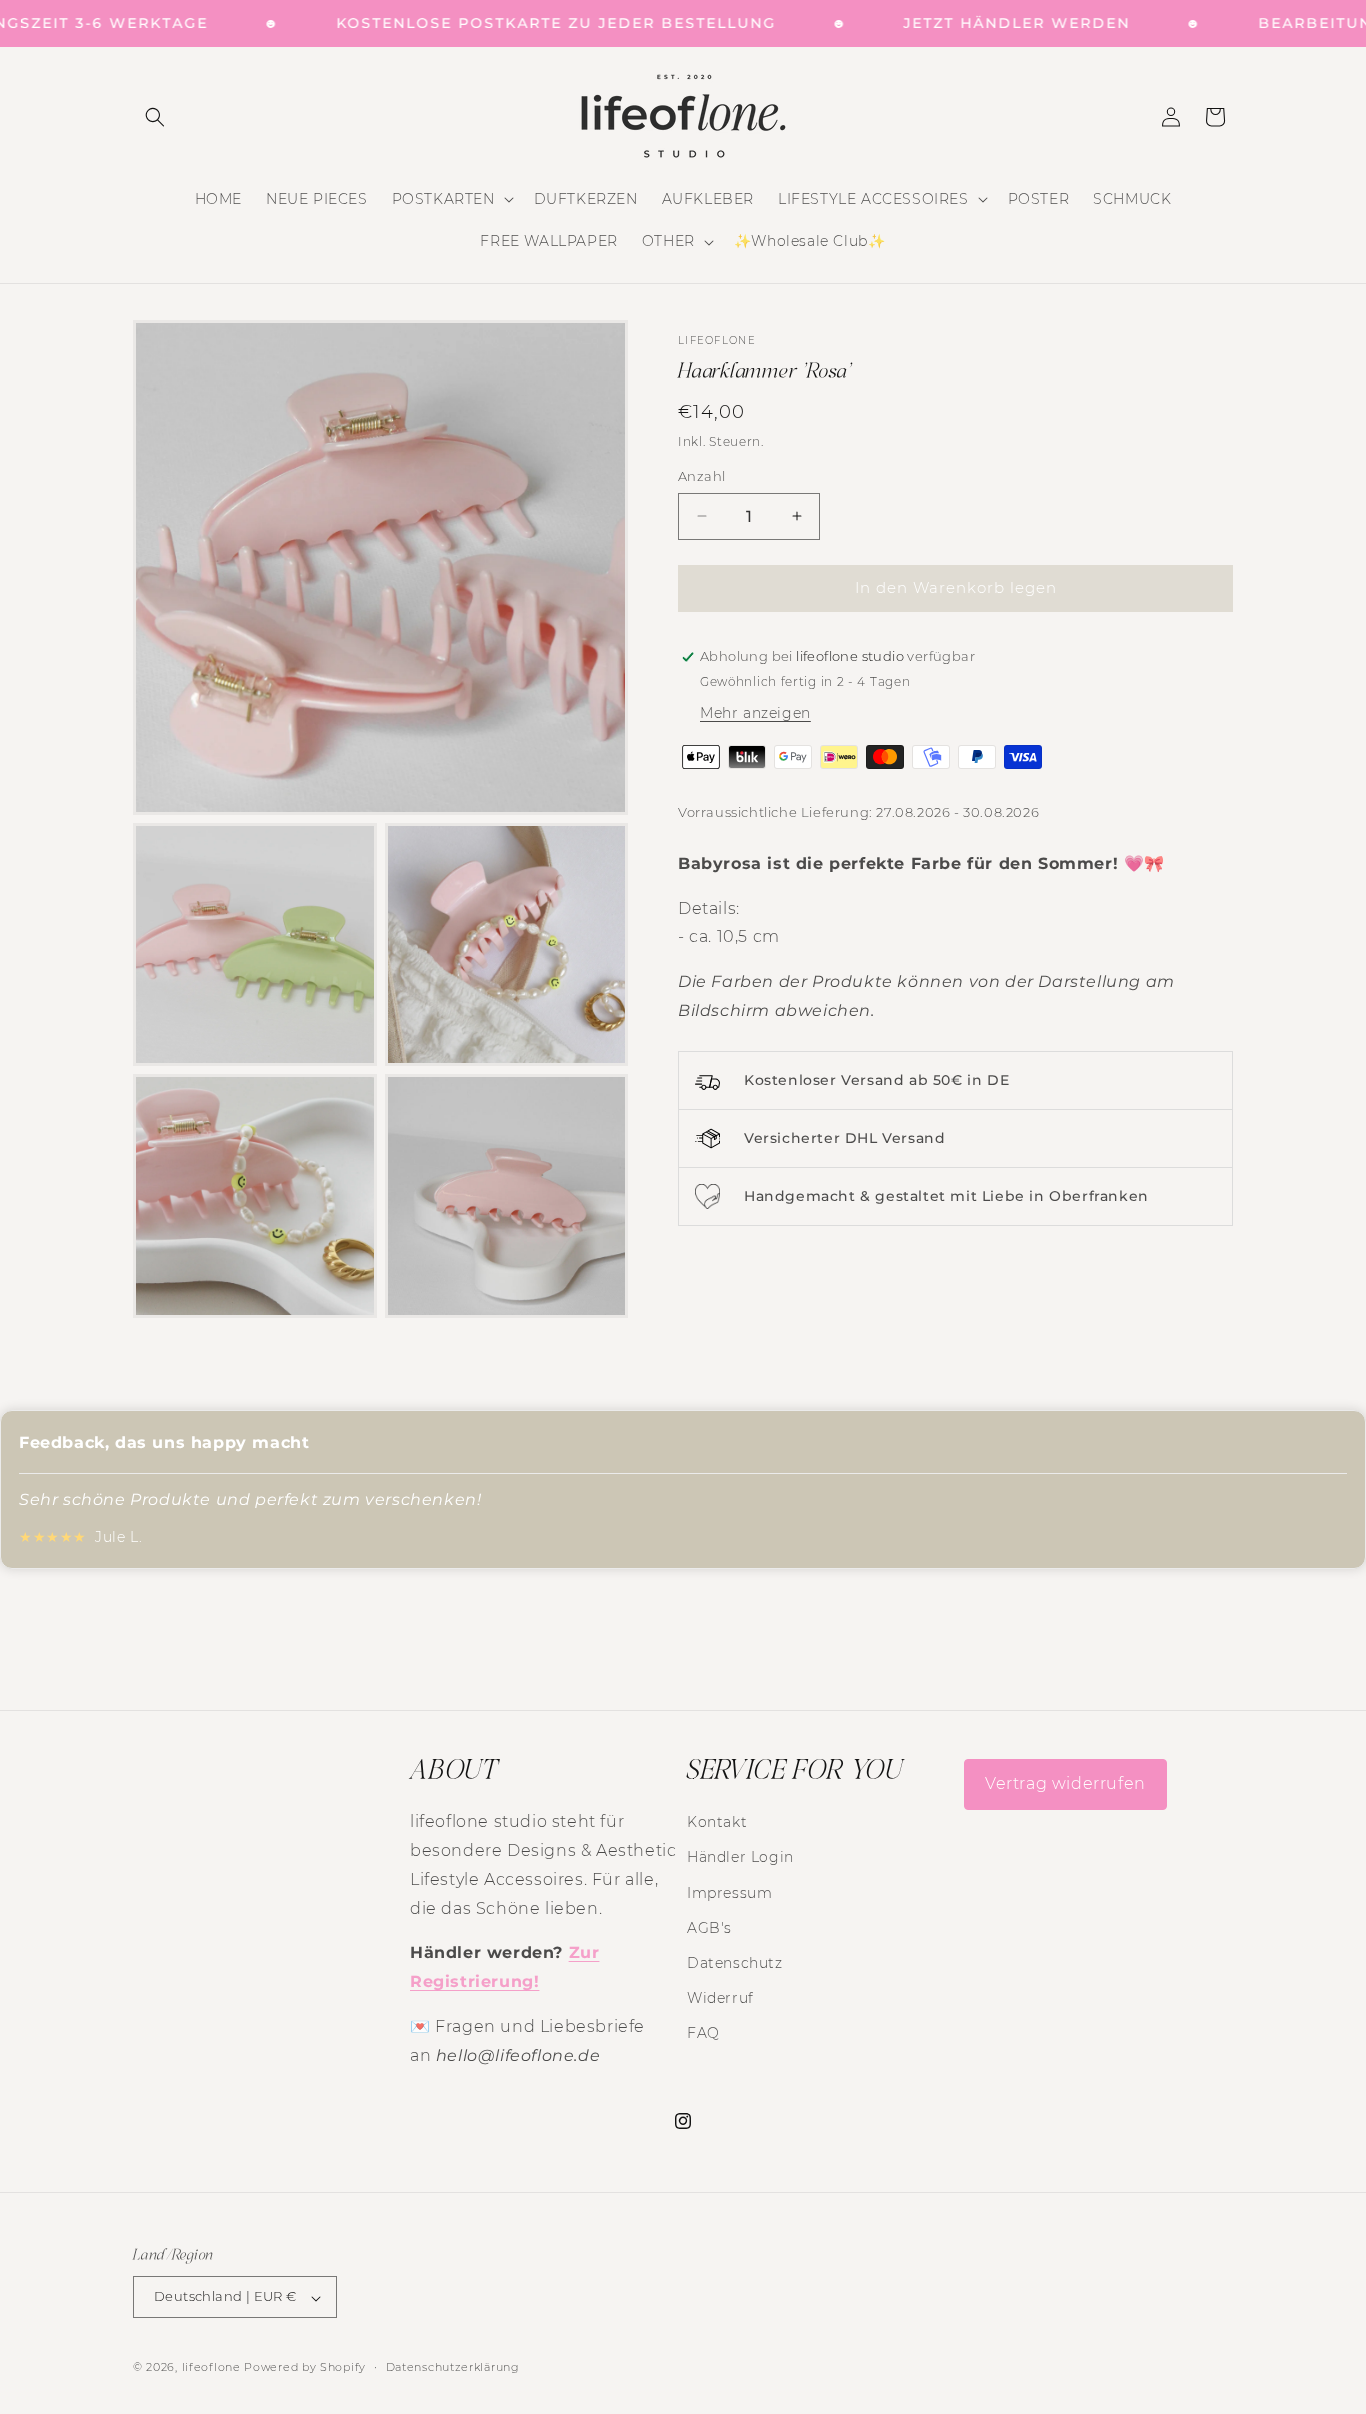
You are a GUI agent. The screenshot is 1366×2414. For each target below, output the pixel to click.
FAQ (703, 2033)
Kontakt (717, 1822)
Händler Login (740, 1857)
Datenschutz (735, 1962)
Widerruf (720, 1998)
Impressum (729, 1892)
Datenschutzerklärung (453, 2367)
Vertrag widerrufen (1065, 1783)
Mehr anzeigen (755, 713)
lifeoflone (211, 2368)
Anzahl (701, 476)
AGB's (709, 1927)
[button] (155, 117)
